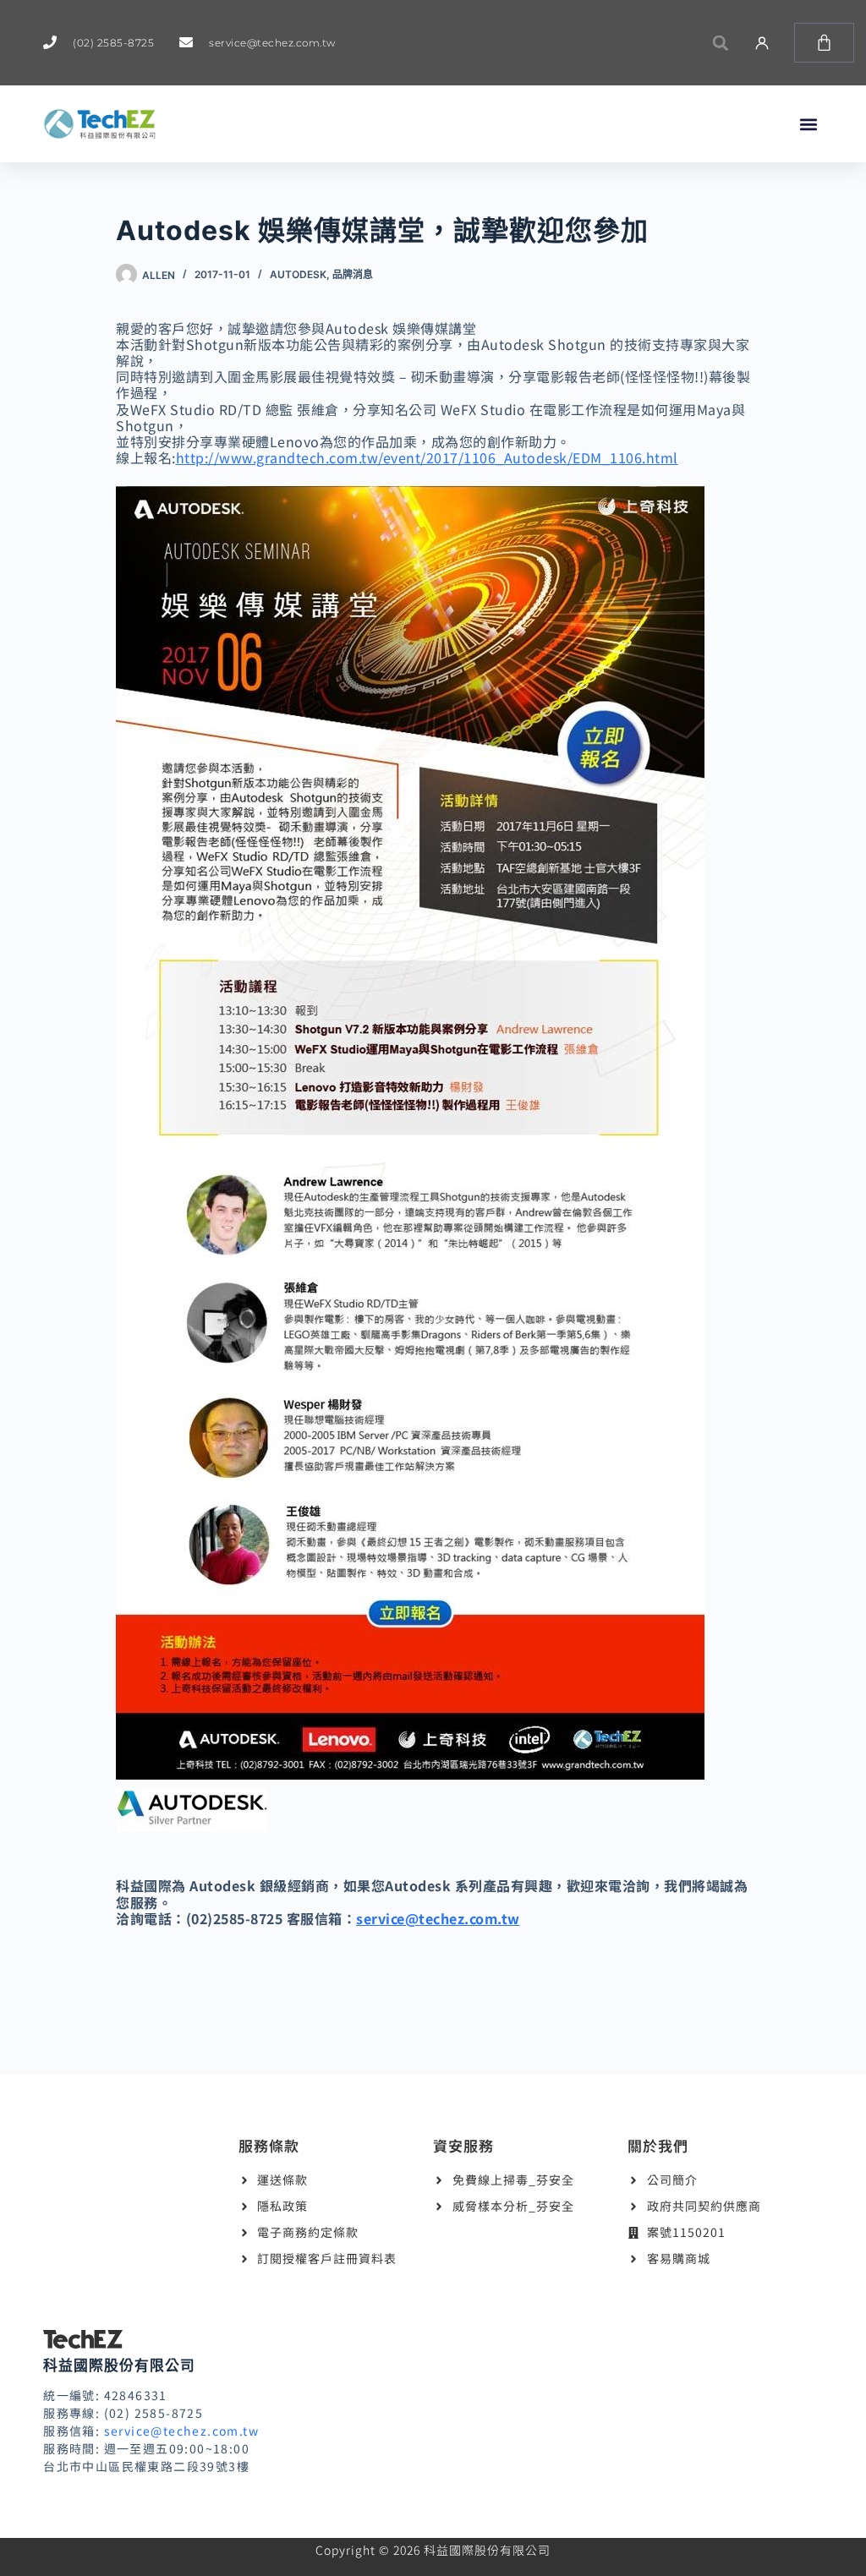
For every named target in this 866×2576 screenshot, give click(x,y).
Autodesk (298, 274)
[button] (720, 43)
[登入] (762, 43)
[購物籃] (824, 43)
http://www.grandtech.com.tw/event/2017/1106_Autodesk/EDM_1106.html (427, 457)
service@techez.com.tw (438, 1918)
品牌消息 (353, 274)
